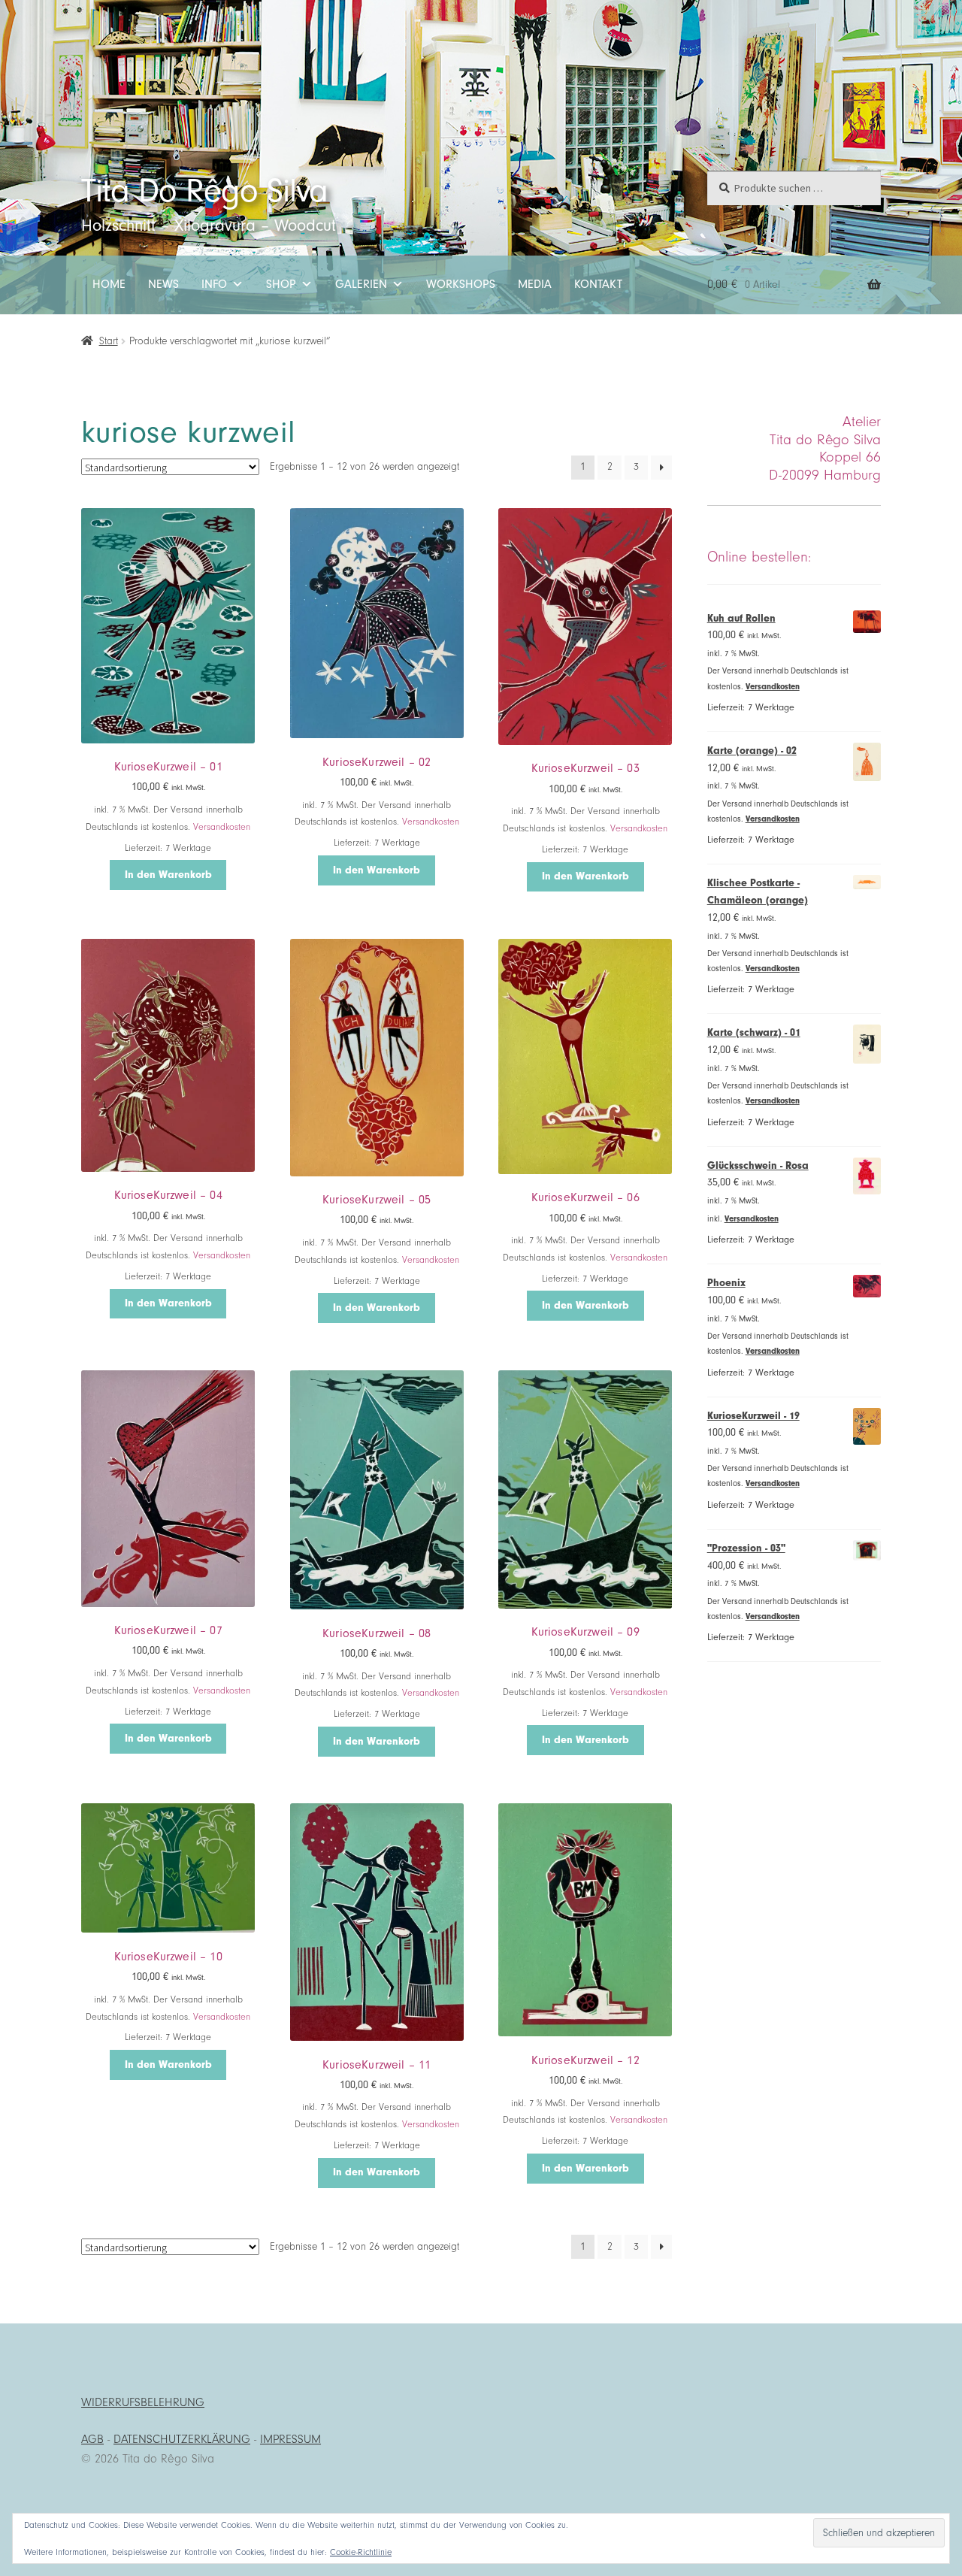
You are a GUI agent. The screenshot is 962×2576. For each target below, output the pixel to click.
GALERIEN (361, 284)
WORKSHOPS (461, 284)
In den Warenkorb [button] (168, 875)
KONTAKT (598, 284)
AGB (92, 2439)
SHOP (281, 284)
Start (109, 341)
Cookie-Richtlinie (361, 2552)
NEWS (163, 284)
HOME (109, 284)
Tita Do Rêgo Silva (204, 191)
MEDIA (535, 284)
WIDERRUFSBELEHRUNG (143, 2402)
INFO (214, 284)
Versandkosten (222, 827)
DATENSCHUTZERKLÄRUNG (182, 2439)
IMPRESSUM (290, 2439)
